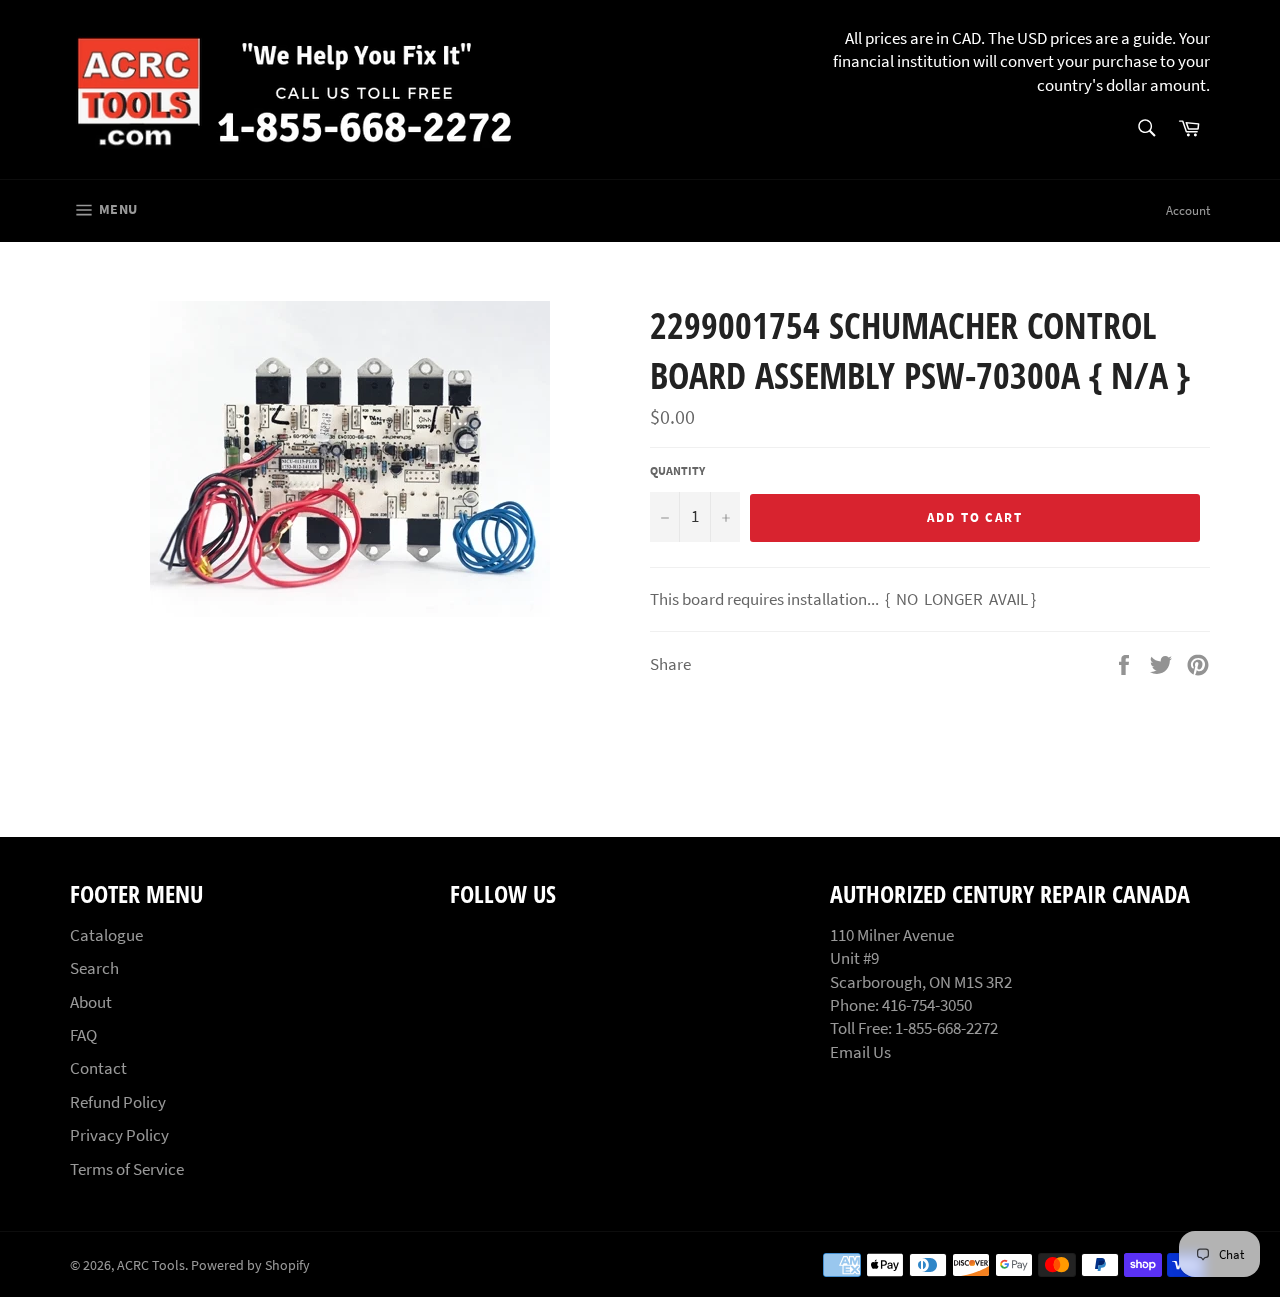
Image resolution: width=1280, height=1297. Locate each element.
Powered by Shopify (250, 1265)
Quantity (677, 470)
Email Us (860, 1052)
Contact (98, 1068)
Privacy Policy (119, 1135)
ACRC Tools (151, 1265)
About (91, 1002)
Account (1188, 210)
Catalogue (106, 935)
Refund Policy (118, 1102)
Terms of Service (127, 1169)
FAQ (83, 1035)
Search (94, 968)
